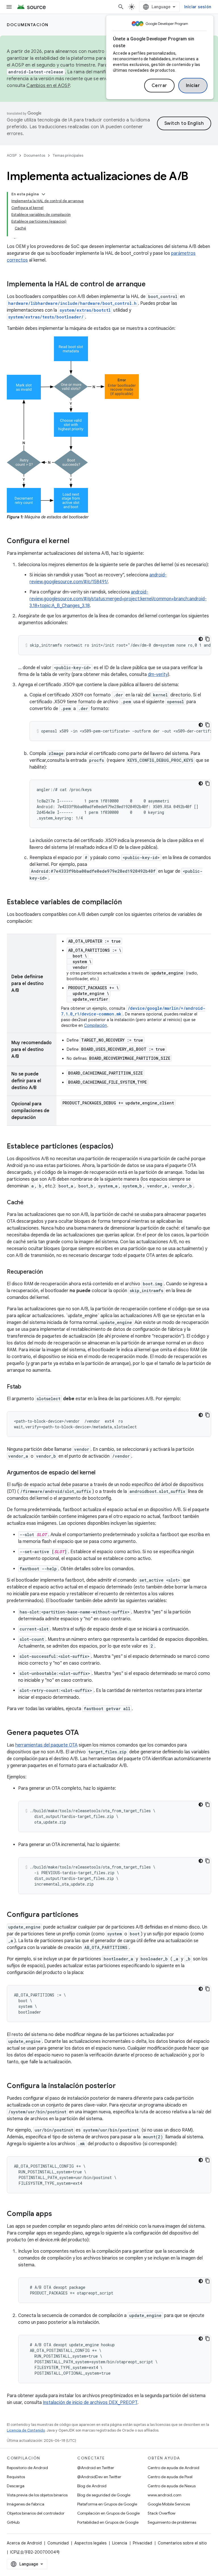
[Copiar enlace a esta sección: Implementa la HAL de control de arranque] (151, 285)
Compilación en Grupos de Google (108, 2513)
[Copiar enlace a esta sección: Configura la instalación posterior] (121, 2086)
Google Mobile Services (169, 2504)
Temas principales (68, 155)
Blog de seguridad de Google (104, 2495)
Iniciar (193, 86)
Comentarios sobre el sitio (182, 2543)
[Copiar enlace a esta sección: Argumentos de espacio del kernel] (101, 1473)
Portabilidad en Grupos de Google (108, 2522)
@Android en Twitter (96, 2468)
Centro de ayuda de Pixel (170, 2477)
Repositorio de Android (27, 2468)
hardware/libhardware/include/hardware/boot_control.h (72, 303)
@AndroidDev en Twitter (99, 2477)
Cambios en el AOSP (48, 86)
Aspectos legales (90, 2543)
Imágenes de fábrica (26, 2504)
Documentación (28, 25)
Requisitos (16, 2477)
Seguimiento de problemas (172, 2522)
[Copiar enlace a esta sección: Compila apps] (58, 2214)
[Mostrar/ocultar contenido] (43, 194)
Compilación (96, 1025)
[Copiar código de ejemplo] (207, 639)
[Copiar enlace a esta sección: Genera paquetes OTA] (85, 1733)
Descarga (16, 2486)
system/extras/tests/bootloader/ (46, 317)
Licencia (120, 2543)
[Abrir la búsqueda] (121, 7)
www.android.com (164, 2495)
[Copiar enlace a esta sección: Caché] (29, 1203)
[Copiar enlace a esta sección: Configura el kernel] (75, 541)
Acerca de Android (24, 2543)
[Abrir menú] (9, 7)
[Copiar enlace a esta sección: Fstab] (27, 1387)
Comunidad (58, 2543)
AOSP (12, 155)
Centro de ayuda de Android (173, 2468)
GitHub (13, 2522)
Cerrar (159, 86)
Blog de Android (92, 2486)
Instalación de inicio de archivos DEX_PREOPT (90, 2403)
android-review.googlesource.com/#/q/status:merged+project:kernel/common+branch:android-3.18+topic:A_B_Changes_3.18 (118, 599)
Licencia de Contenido (26, 2430)
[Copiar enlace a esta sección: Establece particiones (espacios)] (119, 1147)
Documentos (34, 155)
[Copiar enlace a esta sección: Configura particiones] (84, 1915)
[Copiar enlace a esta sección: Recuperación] (49, 1272)
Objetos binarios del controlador (36, 2513)
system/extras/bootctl (85, 310)
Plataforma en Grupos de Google (107, 2504)
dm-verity (158, 674)
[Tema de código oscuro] (201, 639)
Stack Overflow (162, 2513)
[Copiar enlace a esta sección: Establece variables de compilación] (127, 903)
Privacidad (142, 2543)
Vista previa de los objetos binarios (37, 2495)
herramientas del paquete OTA (46, 1745)
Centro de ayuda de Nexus (172, 2486)
